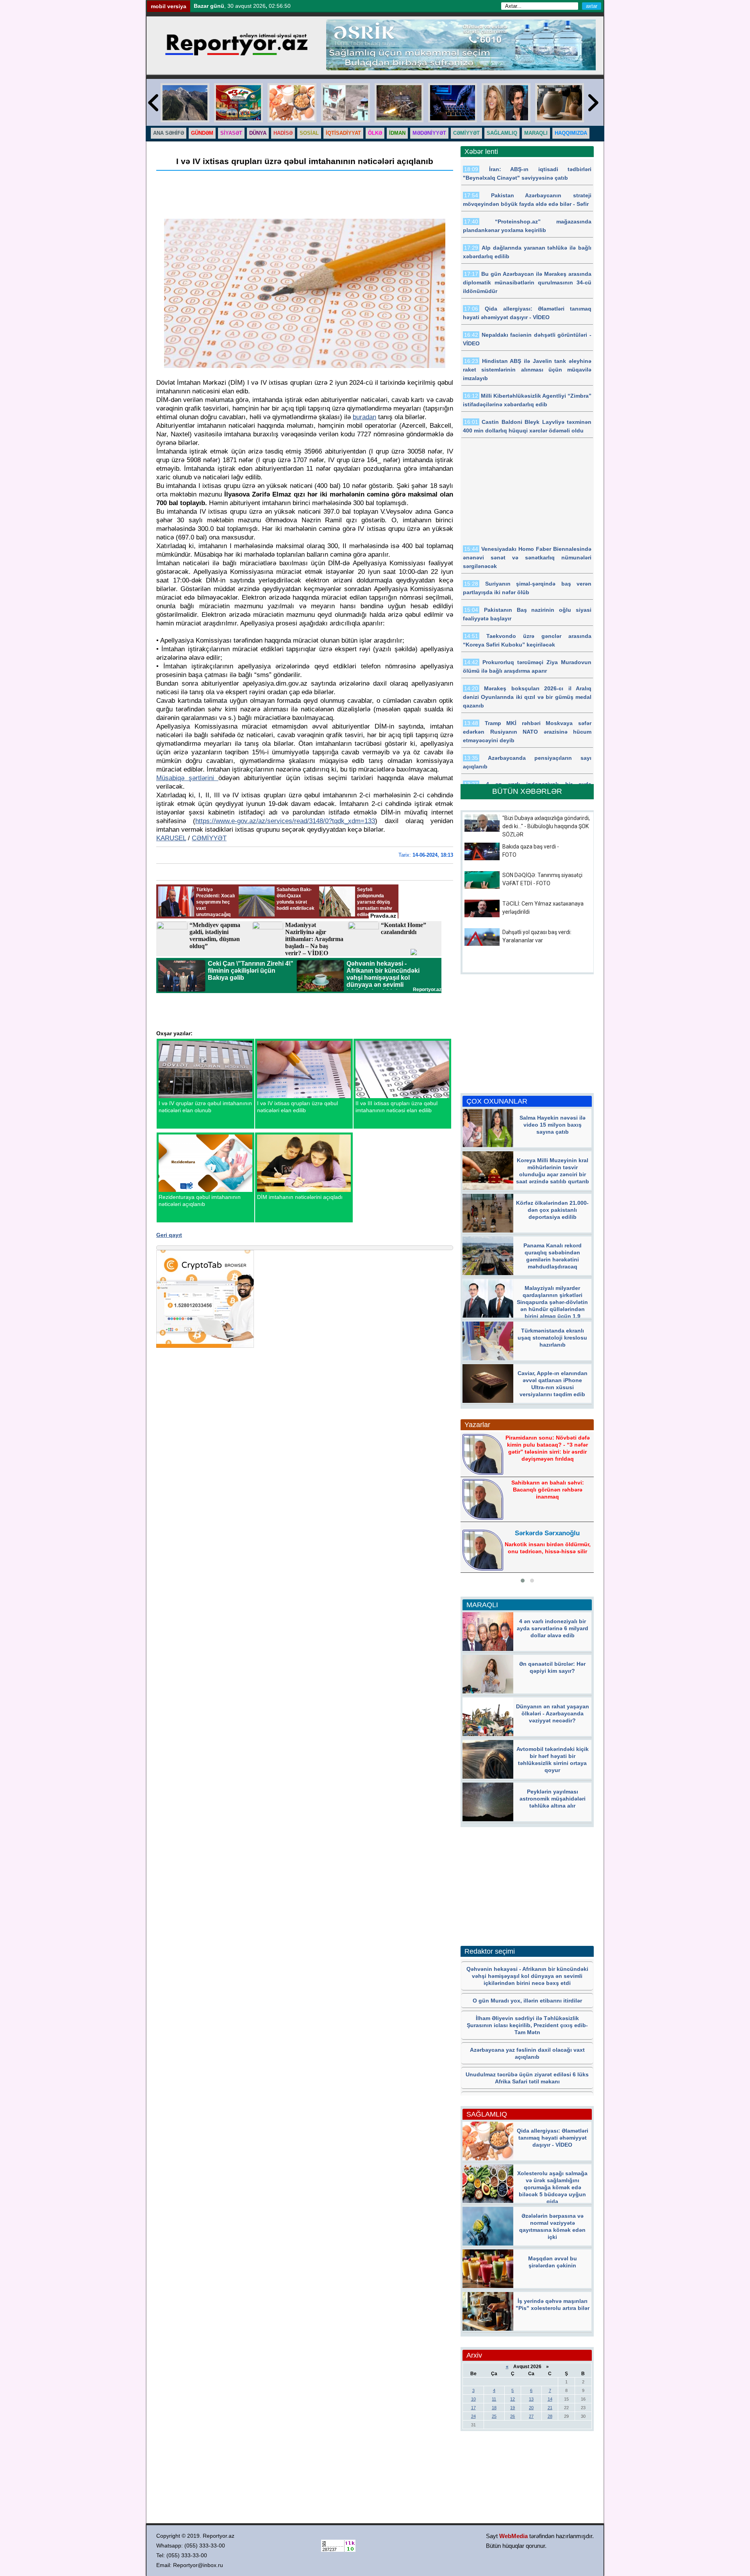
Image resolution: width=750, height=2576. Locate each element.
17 (473, 2408)
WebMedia (513, 2536)
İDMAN (397, 133)
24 (473, 2416)
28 (550, 2416)
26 (512, 2416)
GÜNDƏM (202, 133)
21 (550, 2408)
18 (494, 2408)
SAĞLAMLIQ (502, 133)
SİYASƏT (231, 133)
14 (550, 2399)
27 (531, 2416)
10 (473, 2399)
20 (531, 2408)
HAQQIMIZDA (571, 133)
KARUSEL (171, 838)
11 (494, 2399)
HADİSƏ (283, 133)
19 (512, 2408)
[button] (523, 1581)
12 (512, 2399)
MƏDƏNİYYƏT (429, 133)
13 (531, 2399)
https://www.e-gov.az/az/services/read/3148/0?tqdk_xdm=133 (285, 821)
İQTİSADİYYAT (343, 133)
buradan (364, 417)
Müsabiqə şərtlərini (187, 778)
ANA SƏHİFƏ (169, 133)
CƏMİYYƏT (466, 133)
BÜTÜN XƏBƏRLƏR (527, 791)
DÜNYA (258, 133)
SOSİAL (309, 133)
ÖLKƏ (375, 133)
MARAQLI (536, 133)
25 (494, 2416)
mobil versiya (169, 6)
